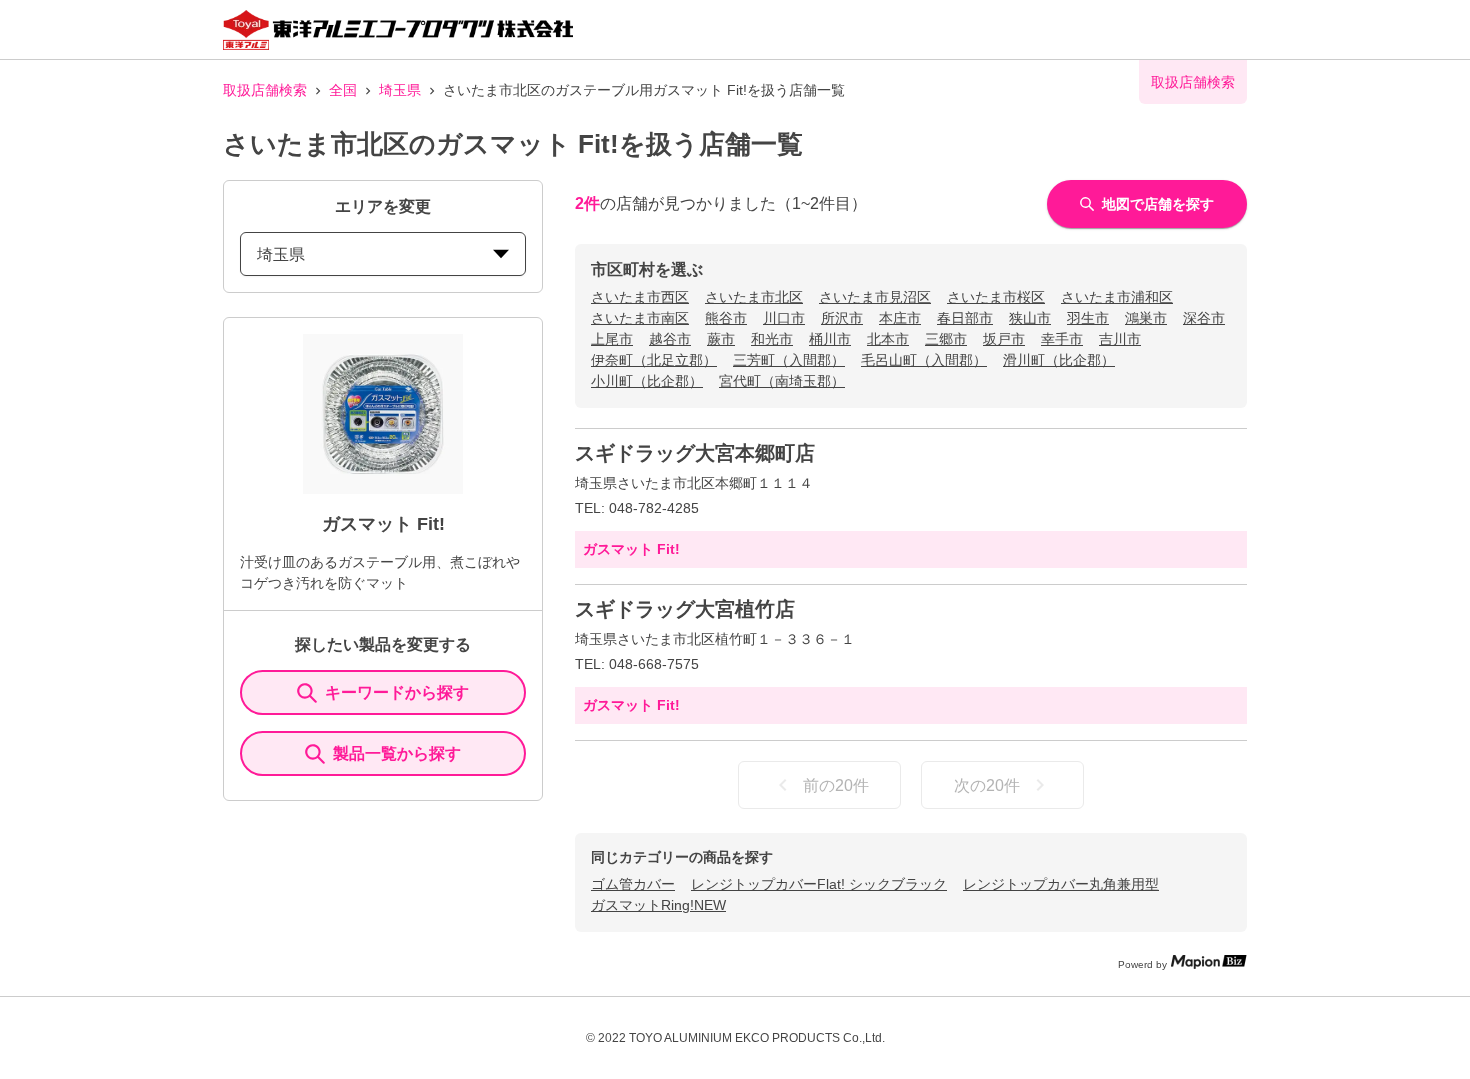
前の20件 (836, 785)
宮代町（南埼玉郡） (782, 381)
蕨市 (721, 339)
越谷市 (670, 339)
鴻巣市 (1146, 318)
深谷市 (1204, 318)
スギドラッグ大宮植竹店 (685, 609)
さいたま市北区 (754, 297)
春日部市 (965, 318)
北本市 (888, 339)
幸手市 (1062, 339)
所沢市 (842, 318)
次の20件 (987, 785)
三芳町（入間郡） (789, 360)
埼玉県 (400, 90)
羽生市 (1088, 318)
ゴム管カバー (633, 884)
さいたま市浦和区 (1117, 297)
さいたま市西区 (640, 297)
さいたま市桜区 (996, 297)
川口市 (784, 318)
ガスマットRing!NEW (658, 905)
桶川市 (830, 339)
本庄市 (900, 318)
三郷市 (946, 339)
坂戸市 (1004, 339)
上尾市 (612, 339)
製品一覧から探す (397, 753)
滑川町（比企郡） (1059, 360)
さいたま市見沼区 (875, 297)
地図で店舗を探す (1158, 204)
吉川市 (1120, 339)
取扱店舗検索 (265, 90)
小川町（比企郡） (647, 381)
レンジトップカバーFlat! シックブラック (819, 884)
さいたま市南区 (640, 318)
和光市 (772, 339)
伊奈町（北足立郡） (654, 360)
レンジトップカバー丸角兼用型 (1061, 884)
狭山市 (1030, 318)
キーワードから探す (397, 692)
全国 (343, 90)
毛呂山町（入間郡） (924, 360)
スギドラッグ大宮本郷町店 (695, 453)
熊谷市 (726, 318)
